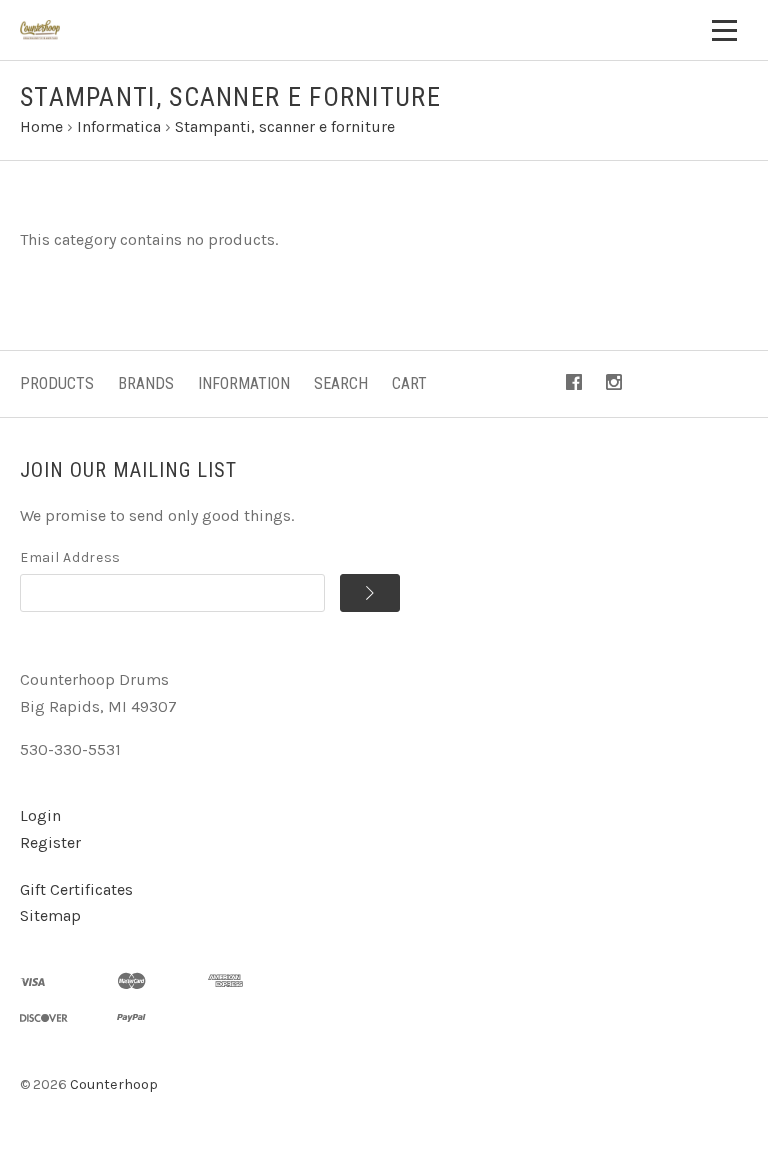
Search (341, 383)
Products (57, 383)
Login (40, 815)
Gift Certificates (76, 889)
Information (244, 383)
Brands (146, 383)
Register (50, 842)
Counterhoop (114, 1084)
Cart (409, 383)
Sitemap (50, 915)
